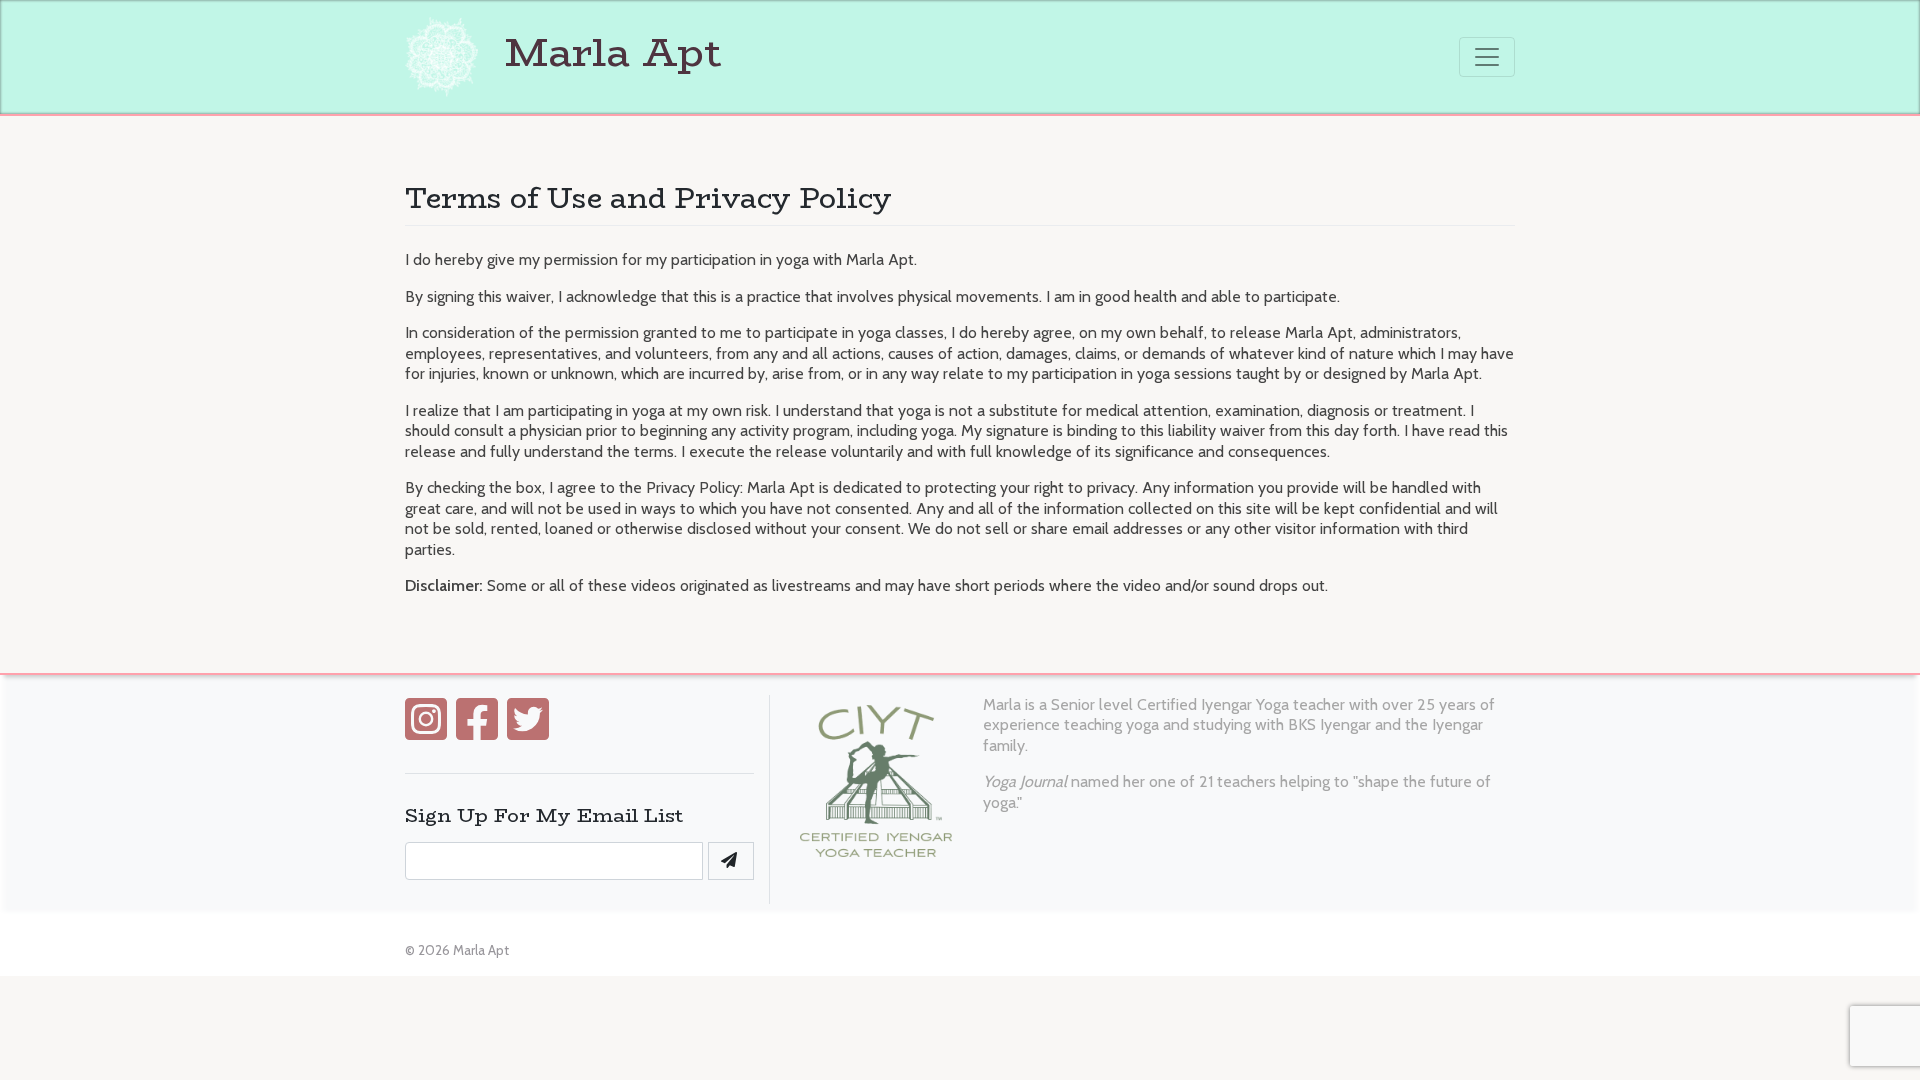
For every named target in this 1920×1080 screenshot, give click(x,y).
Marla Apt (607, 52)
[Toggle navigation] (1487, 57)
